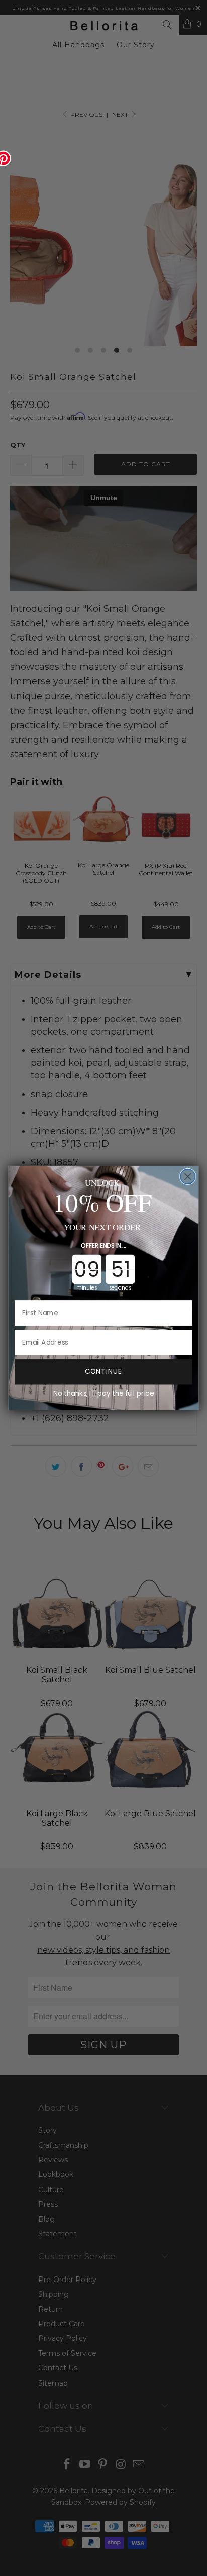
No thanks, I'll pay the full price (103, 1393)
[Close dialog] (188, 1177)
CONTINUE (104, 1372)
